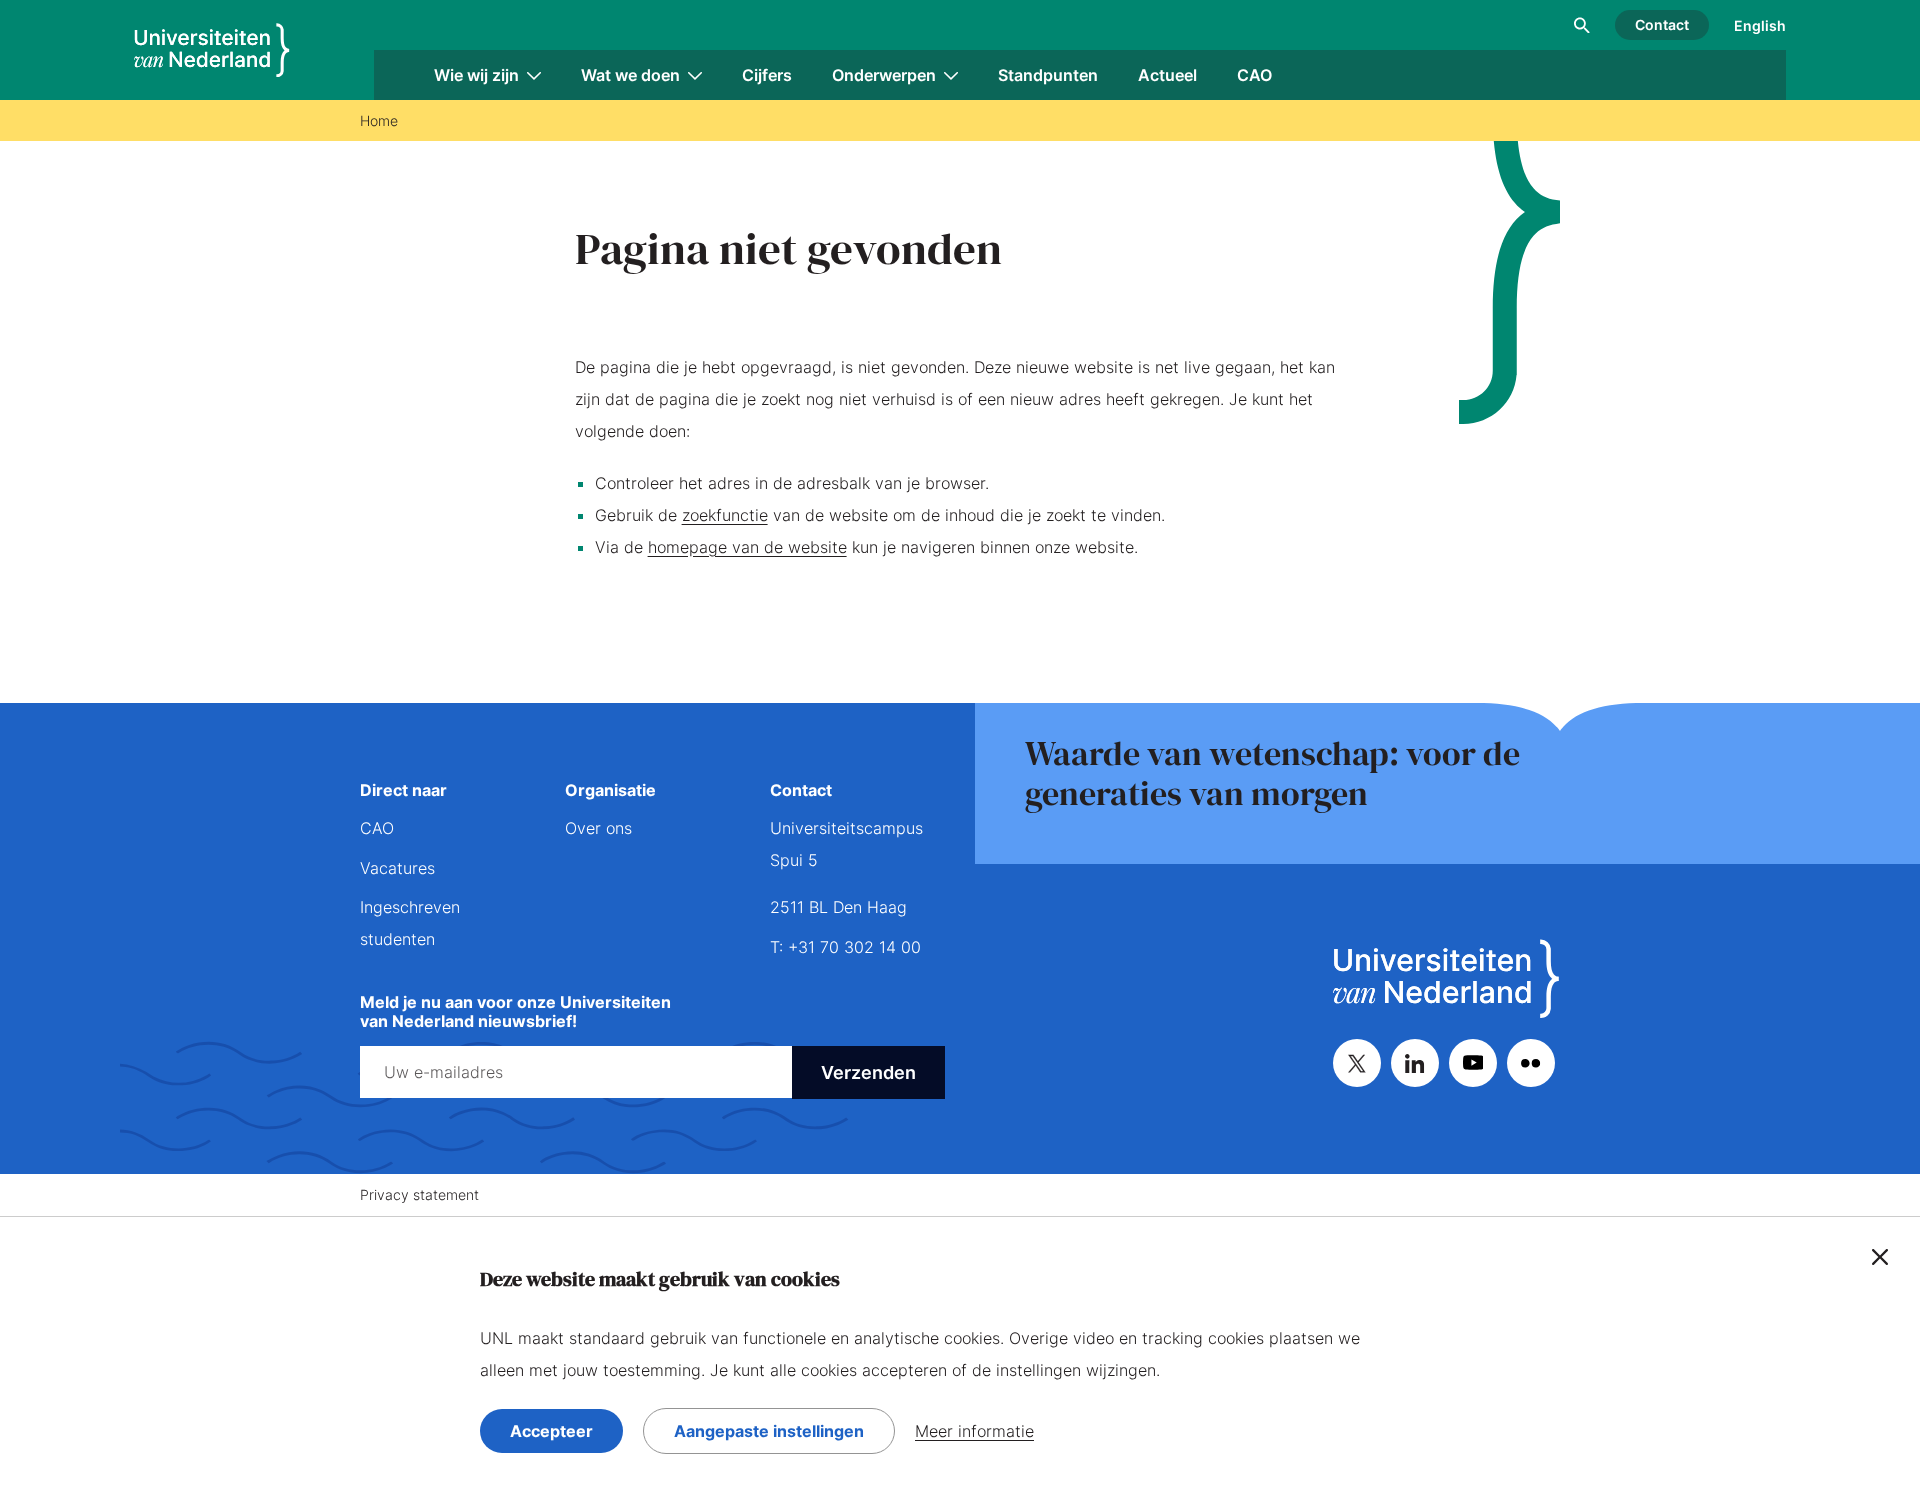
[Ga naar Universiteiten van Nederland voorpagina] (212, 50)
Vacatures (397, 868)
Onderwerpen (884, 75)
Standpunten (1048, 75)
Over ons (598, 828)
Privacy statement (419, 1194)
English (1760, 25)
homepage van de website (747, 547)
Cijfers (767, 75)
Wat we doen (630, 75)
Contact (1662, 24)
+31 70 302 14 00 (854, 947)
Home (379, 120)
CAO (1254, 75)
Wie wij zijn (476, 75)
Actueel (1167, 75)
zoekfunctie (725, 515)
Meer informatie (974, 1431)
